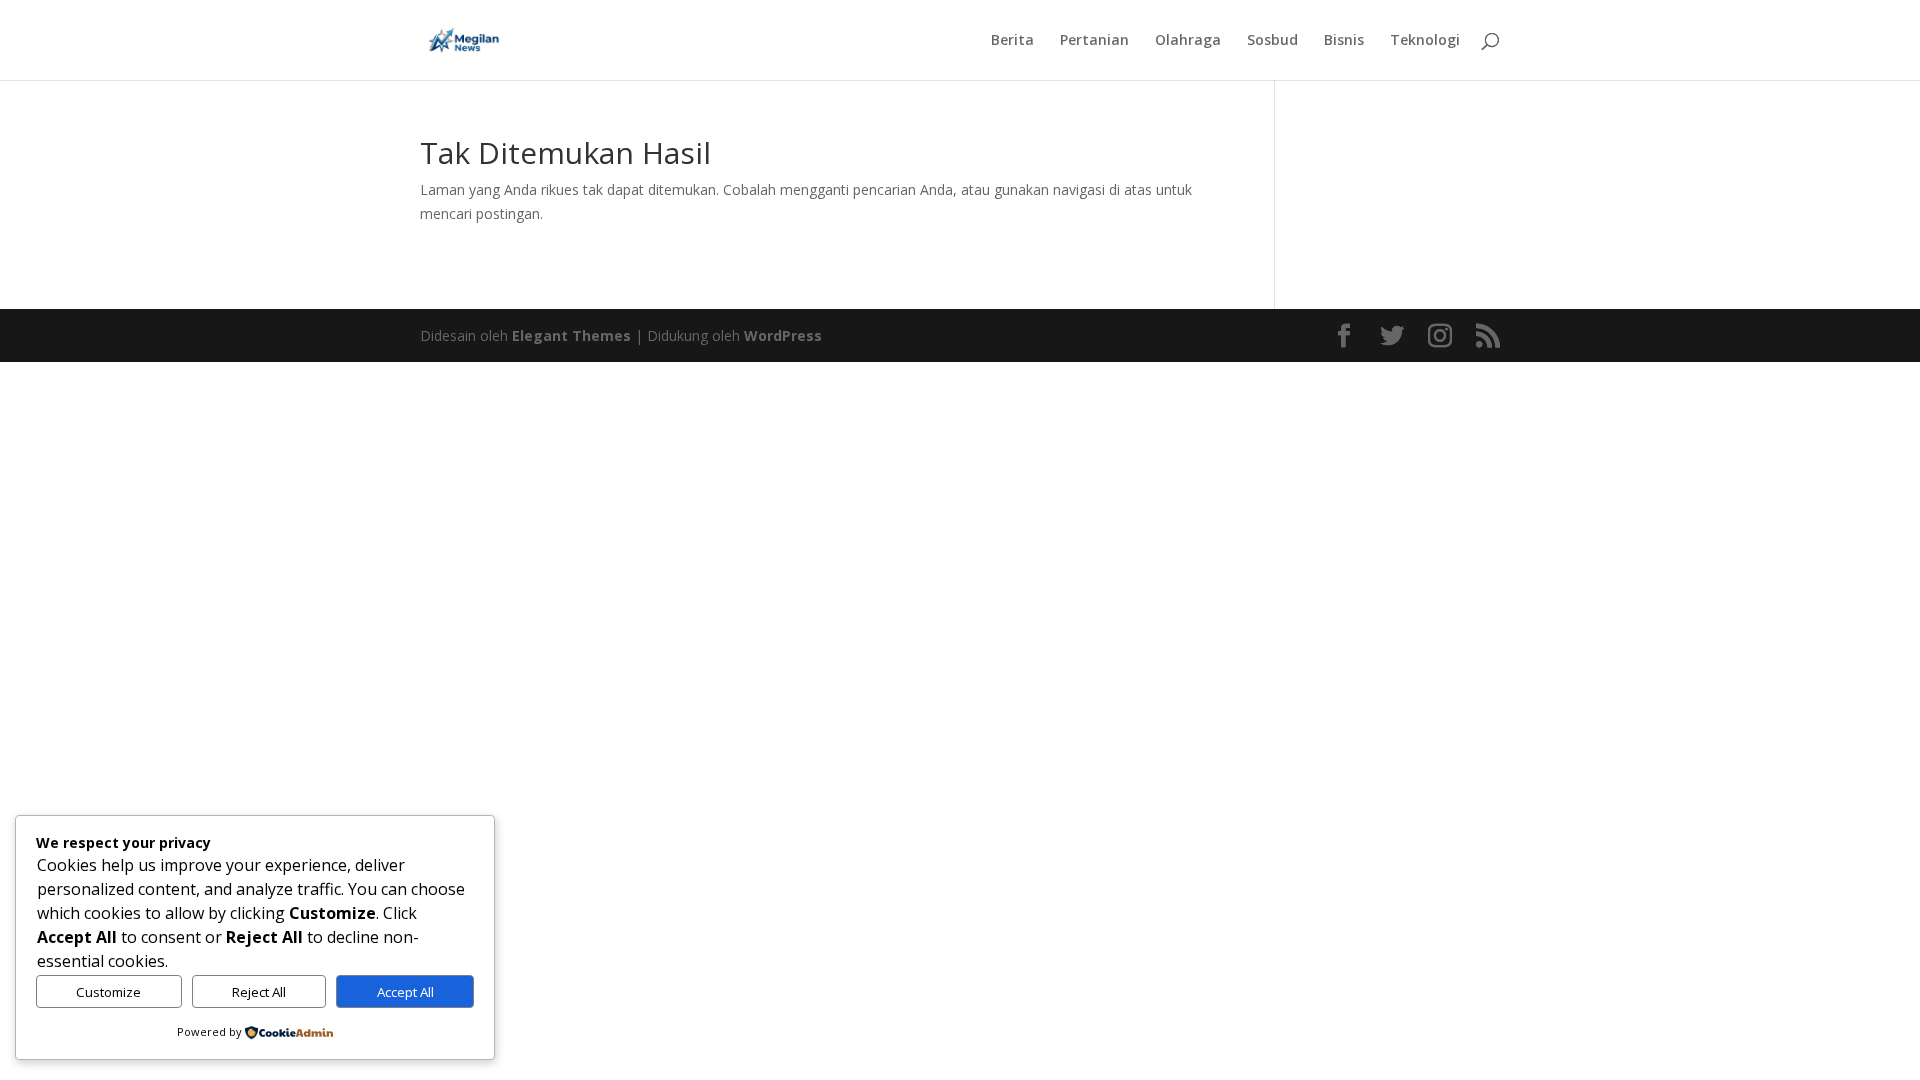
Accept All (405, 992)
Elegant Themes (571, 335)
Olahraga (1188, 41)
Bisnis (1344, 41)
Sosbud (1272, 41)
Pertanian (1094, 41)
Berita (1012, 41)
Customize (108, 992)
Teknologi (1425, 41)
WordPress (783, 335)
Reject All (259, 992)
